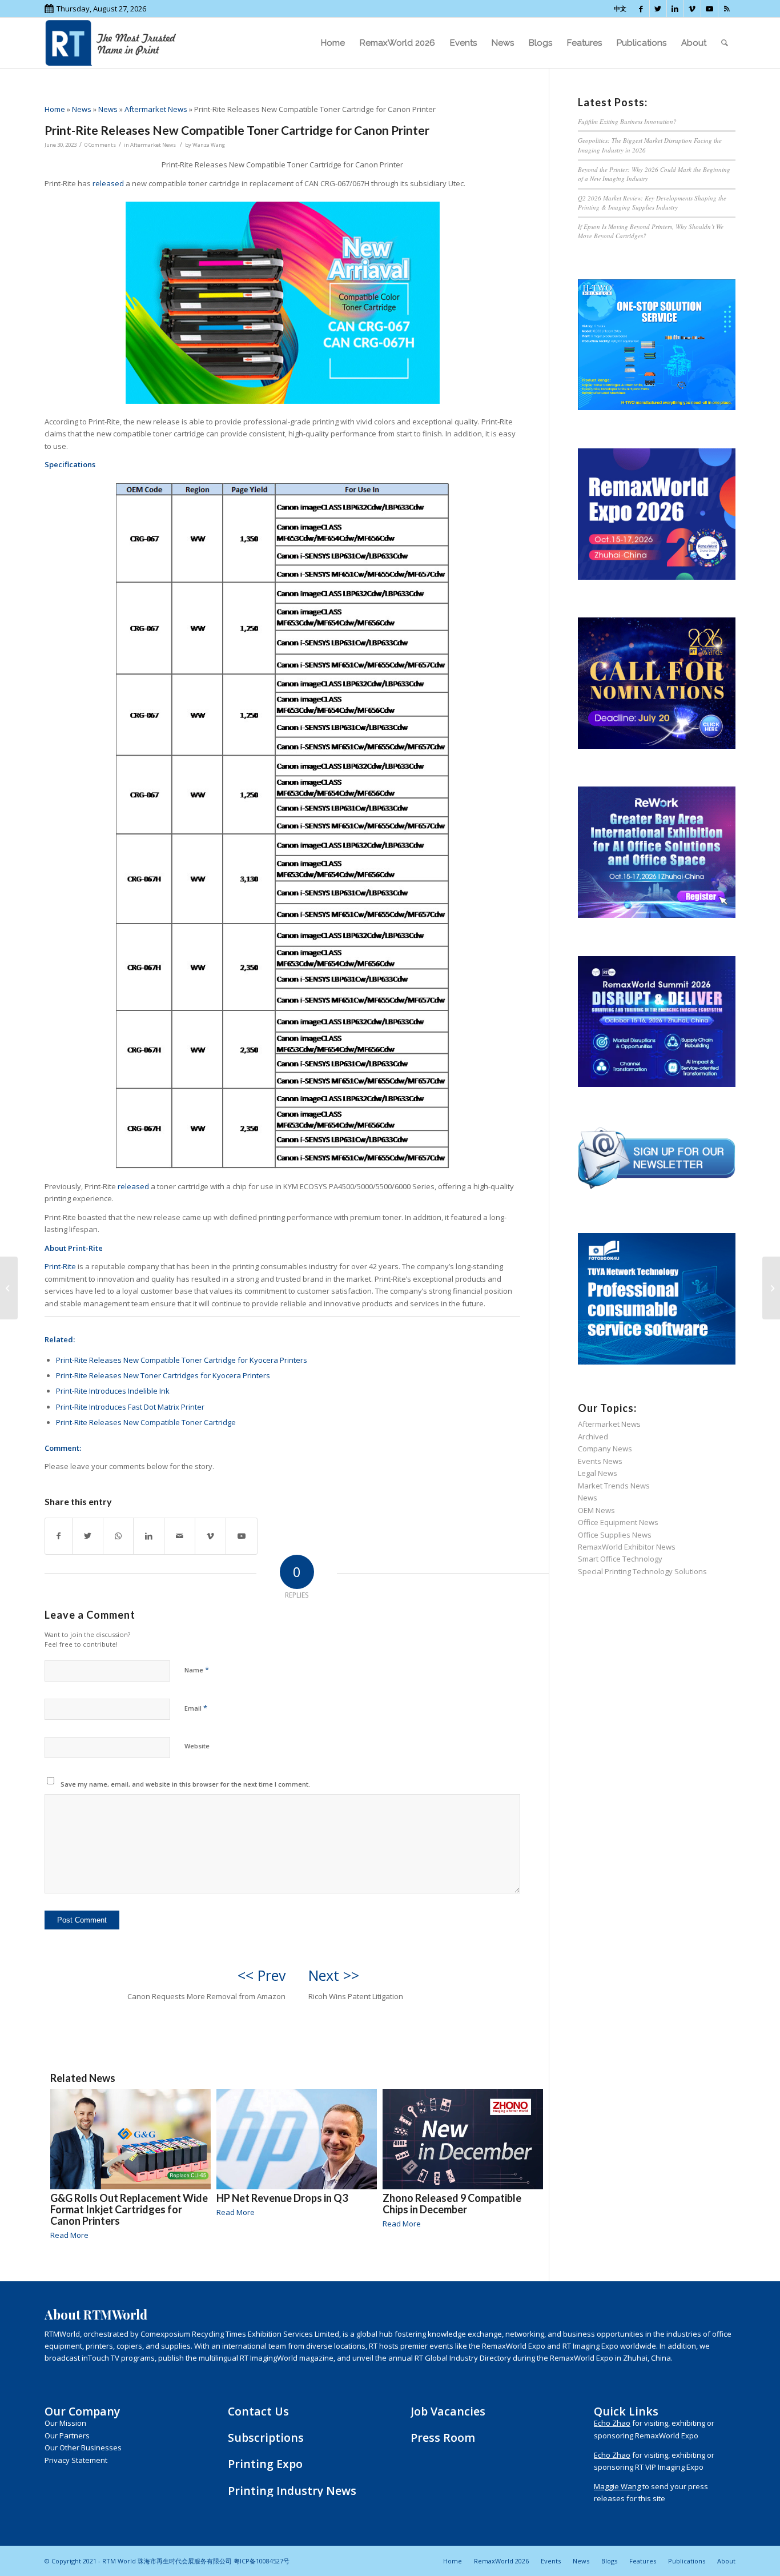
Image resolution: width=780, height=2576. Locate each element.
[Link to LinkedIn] (675, 9)
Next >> (334, 1975)
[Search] (725, 43)
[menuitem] (333, 43)
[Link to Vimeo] (692, 9)
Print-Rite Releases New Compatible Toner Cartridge (146, 1422)
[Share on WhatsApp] (118, 1536)
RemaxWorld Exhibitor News (627, 1547)
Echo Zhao (612, 2423)
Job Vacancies (448, 2411)
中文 (620, 8)
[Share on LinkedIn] (149, 1536)
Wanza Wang (209, 145)
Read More (69, 2235)
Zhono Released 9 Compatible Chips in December (452, 2204)
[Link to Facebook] (641, 9)
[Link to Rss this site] (727, 9)
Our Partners (67, 2435)
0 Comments (100, 145)
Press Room (443, 2437)
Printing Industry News (292, 2491)
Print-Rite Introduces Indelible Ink (113, 1391)
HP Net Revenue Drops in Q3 (282, 2198)
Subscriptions (266, 2437)
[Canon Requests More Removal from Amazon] (9, 1288)
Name (197, 1670)
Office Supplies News (615, 1535)
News (82, 109)
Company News (605, 1449)
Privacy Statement (76, 2460)
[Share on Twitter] (88, 1536)
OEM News (596, 1510)
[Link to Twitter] (658, 9)
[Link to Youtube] (709, 9)
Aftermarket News (156, 109)
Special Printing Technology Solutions (642, 1571)
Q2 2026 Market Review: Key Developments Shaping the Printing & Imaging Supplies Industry (652, 203)
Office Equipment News (618, 1522)
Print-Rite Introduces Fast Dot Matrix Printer (130, 1407)
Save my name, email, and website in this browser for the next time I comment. (185, 1784)
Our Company (82, 2411)
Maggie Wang (617, 2486)
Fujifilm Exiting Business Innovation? (627, 121)
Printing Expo (265, 2464)
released (108, 183)
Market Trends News (614, 1486)
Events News (600, 1461)
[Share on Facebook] (59, 1536)
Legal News (598, 1473)
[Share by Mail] (180, 1536)
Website (197, 1746)
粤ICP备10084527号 (262, 2561)
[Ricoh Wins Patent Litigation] (771, 1288)
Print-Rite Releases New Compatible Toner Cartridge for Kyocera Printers (182, 1360)
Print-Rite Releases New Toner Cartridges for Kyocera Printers (163, 1375)
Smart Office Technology (620, 1559)
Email (196, 1708)
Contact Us (258, 2411)
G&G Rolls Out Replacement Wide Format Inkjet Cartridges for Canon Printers (129, 2209)
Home (55, 109)
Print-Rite (60, 1266)
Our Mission (65, 2423)
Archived (593, 1437)
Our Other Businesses (83, 2447)
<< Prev (262, 1975)
